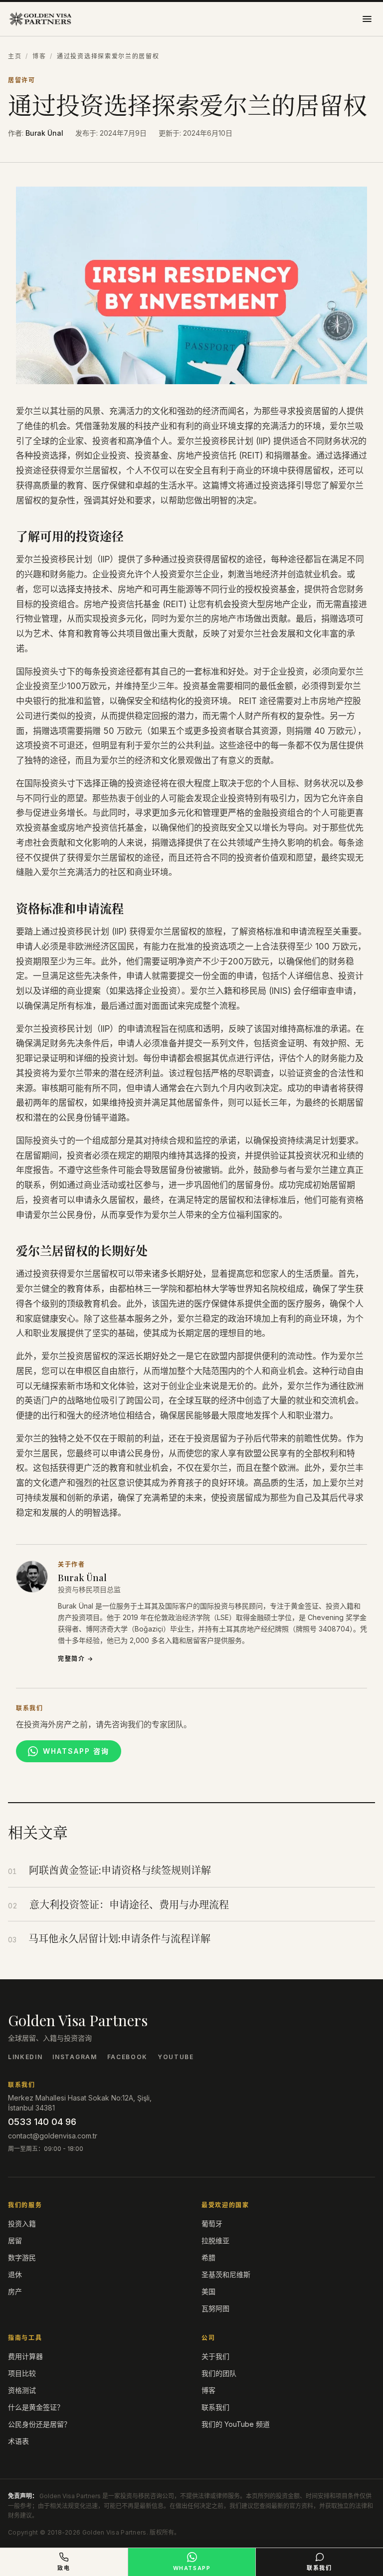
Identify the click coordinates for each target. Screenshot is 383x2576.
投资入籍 (22, 2224)
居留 (15, 2240)
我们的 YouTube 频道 (236, 2424)
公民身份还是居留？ (39, 2424)
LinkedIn (25, 2057)
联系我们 (215, 2407)
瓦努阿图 (215, 2308)
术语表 (18, 2441)
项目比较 (22, 2373)
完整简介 (76, 1659)
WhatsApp (192, 2568)
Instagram (75, 2057)
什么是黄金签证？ (36, 2407)
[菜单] (367, 19)
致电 (64, 2568)
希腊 (208, 2257)
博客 (39, 56)
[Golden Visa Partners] (40, 19)
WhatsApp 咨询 (76, 1751)
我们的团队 (219, 2373)
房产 (15, 2291)
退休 (15, 2274)
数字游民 (22, 2257)
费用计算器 (25, 2356)
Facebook (127, 2057)
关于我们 (215, 2356)
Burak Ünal (44, 133)
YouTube (176, 2057)
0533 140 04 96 (42, 2122)
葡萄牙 (212, 2224)
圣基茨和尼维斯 (226, 2274)
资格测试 (22, 2390)
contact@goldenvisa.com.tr (53, 2136)
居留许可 (22, 80)
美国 (208, 2291)
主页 (15, 56)
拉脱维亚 (215, 2240)
